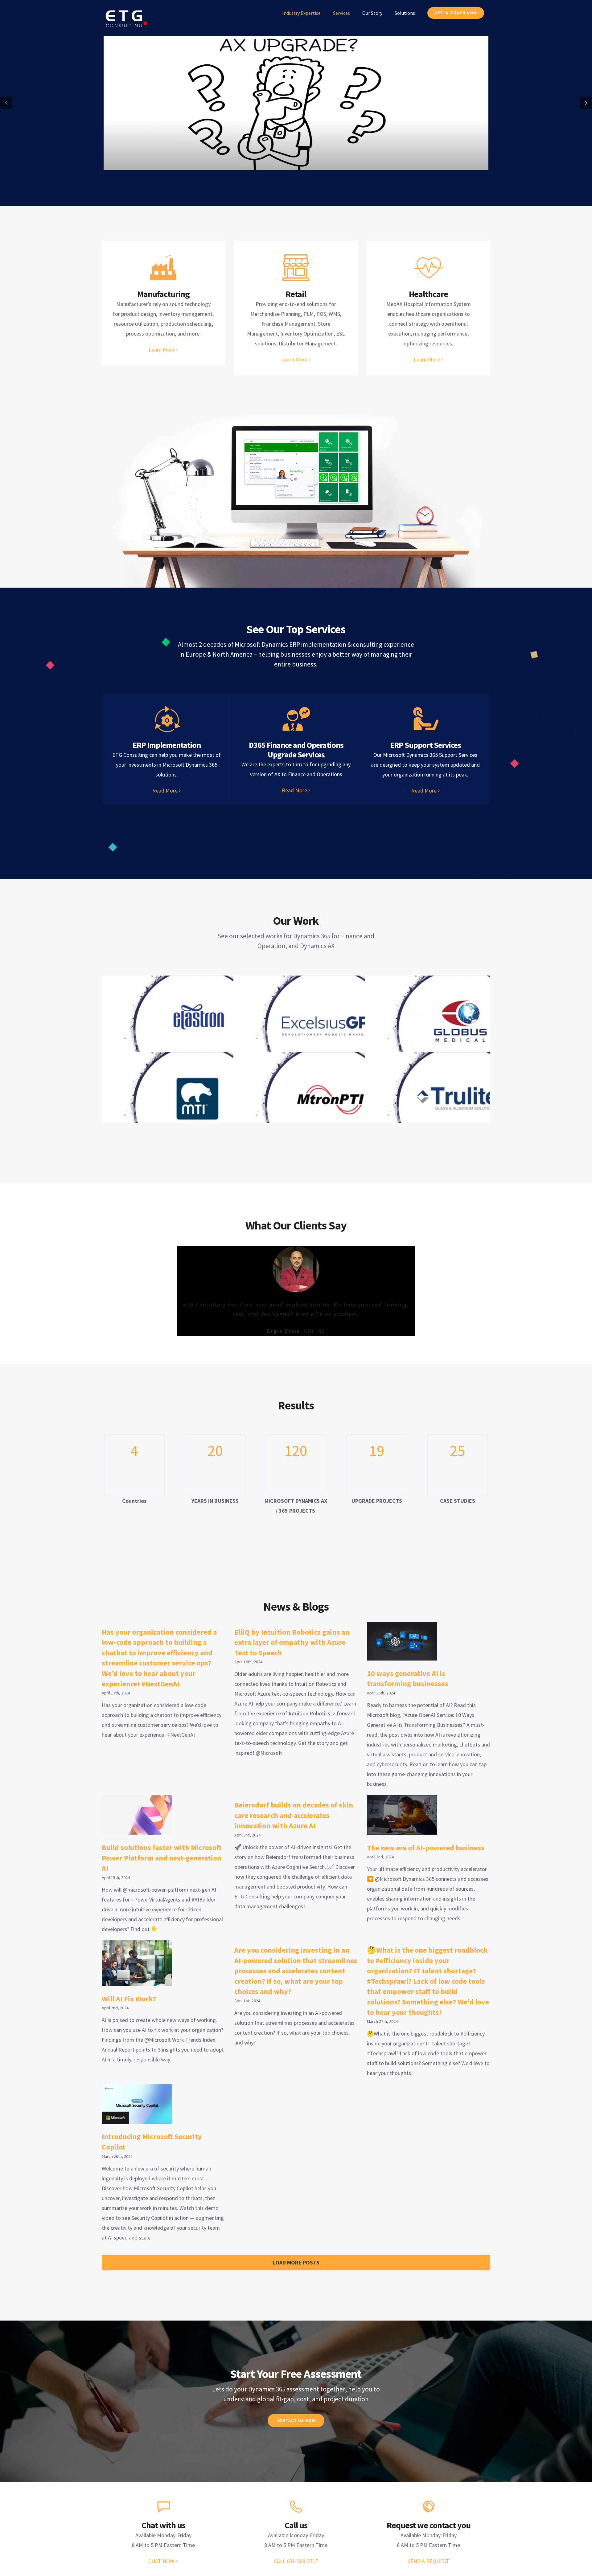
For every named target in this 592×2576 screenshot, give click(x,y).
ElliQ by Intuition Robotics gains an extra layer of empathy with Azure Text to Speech (292, 1639)
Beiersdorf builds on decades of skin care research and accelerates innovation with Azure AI (294, 1812)
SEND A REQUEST (428, 2558)
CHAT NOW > (163, 2558)
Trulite (461, 1106)
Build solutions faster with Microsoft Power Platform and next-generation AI (162, 1855)
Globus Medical (461, 1030)
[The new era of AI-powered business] (402, 1812)
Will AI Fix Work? (129, 1995)
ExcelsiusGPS (329, 1030)
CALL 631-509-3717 (296, 2558)
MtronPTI (329, 1106)
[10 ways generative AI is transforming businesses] (402, 1638)
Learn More (162, 350)
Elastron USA (197, 1030)
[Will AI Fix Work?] (137, 1960)
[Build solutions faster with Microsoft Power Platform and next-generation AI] (137, 1812)
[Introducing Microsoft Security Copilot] (137, 2101)
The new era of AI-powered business (426, 1844)
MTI (197, 1106)
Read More (165, 791)
